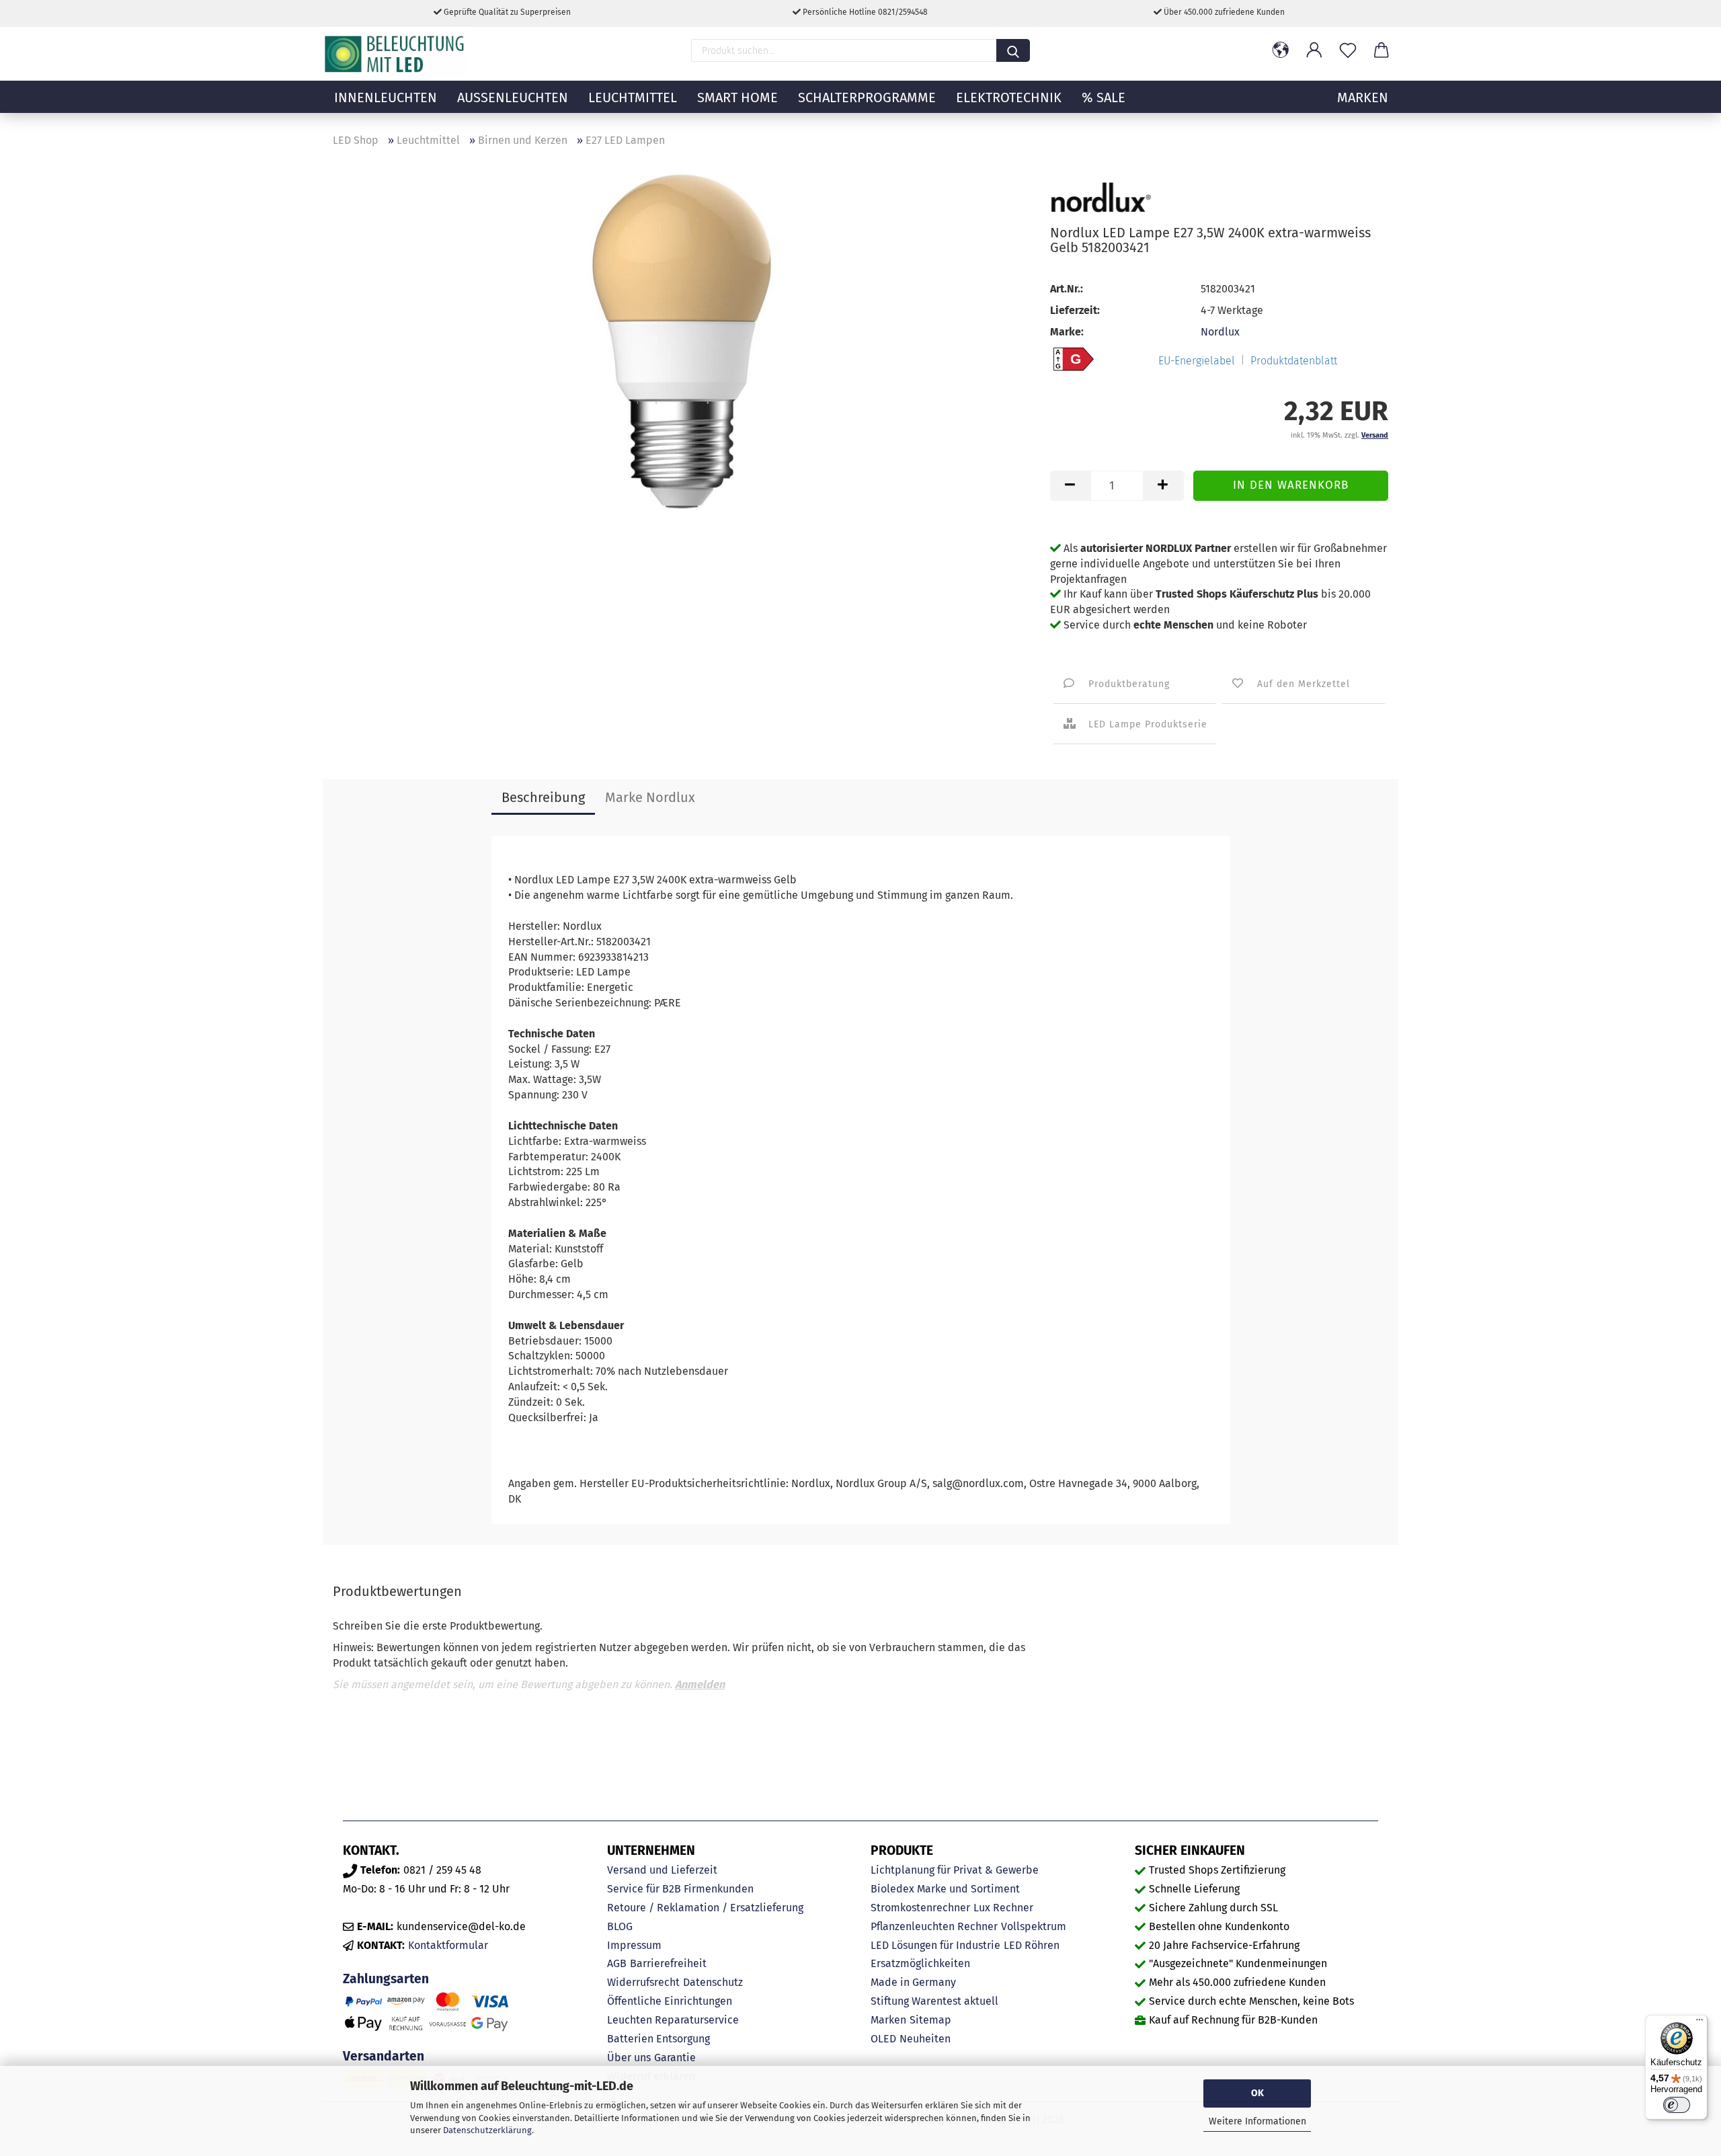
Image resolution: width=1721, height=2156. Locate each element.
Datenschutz (713, 1982)
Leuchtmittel (633, 97)
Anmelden (700, 1684)
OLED (883, 2039)
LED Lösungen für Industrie (935, 1945)
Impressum (634, 1945)
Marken (888, 2020)
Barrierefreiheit (668, 1963)
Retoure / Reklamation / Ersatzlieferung (705, 1908)
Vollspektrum (1034, 1926)
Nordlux (1220, 332)
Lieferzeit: (1075, 310)
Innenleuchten (386, 97)
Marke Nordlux (650, 797)
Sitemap (930, 2020)
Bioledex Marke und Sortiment (945, 1889)
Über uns (629, 2058)
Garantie (675, 2058)
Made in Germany (913, 1982)
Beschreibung (543, 797)
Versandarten (384, 2056)
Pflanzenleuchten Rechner (934, 1926)
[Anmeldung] (1314, 50)
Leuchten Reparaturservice (673, 2020)
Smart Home (737, 97)
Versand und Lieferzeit (662, 1870)
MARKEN (1363, 97)
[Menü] (1699, 2023)
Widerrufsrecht (643, 1982)
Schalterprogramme (867, 97)
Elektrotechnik (1009, 97)
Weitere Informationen (1257, 2121)
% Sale (1104, 97)
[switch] (1677, 2105)
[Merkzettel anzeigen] (1348, 50)
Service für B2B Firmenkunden (680, 1889)
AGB (617, 1963)
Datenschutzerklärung (487, 2130)
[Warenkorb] (1382, 50)
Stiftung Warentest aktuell (934, 2001)
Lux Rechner (1003, 1908)
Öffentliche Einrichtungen (670, 2001)
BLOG (620, 1926)
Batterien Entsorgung (658, 2039)
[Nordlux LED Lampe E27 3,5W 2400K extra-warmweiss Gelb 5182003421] (682, 343)
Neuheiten (925, 2039)
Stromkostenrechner (920, 1908)
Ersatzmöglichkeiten (920, 1963)
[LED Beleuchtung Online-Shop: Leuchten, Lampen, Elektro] (396, 54)
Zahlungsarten (386, 1979)
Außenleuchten (513, 97)
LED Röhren (1032, 1945)
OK (1257, 2093)
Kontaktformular (448, 1945)
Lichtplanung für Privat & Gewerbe (955, 1870)
